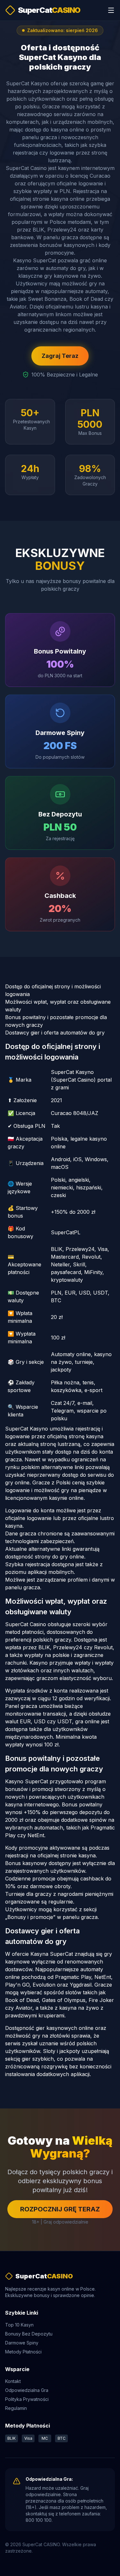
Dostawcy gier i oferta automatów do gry (55, 1033)
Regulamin (16, 2408)
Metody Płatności (23, 2352)
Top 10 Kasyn (19, 2325)
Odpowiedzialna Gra (27, 2390)
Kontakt (13, 2381)
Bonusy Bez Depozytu (29, 2334)
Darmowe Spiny (22, 2343)
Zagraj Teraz (60, 356)
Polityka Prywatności (27, 2399)
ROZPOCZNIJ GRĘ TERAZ (60, 2209)
